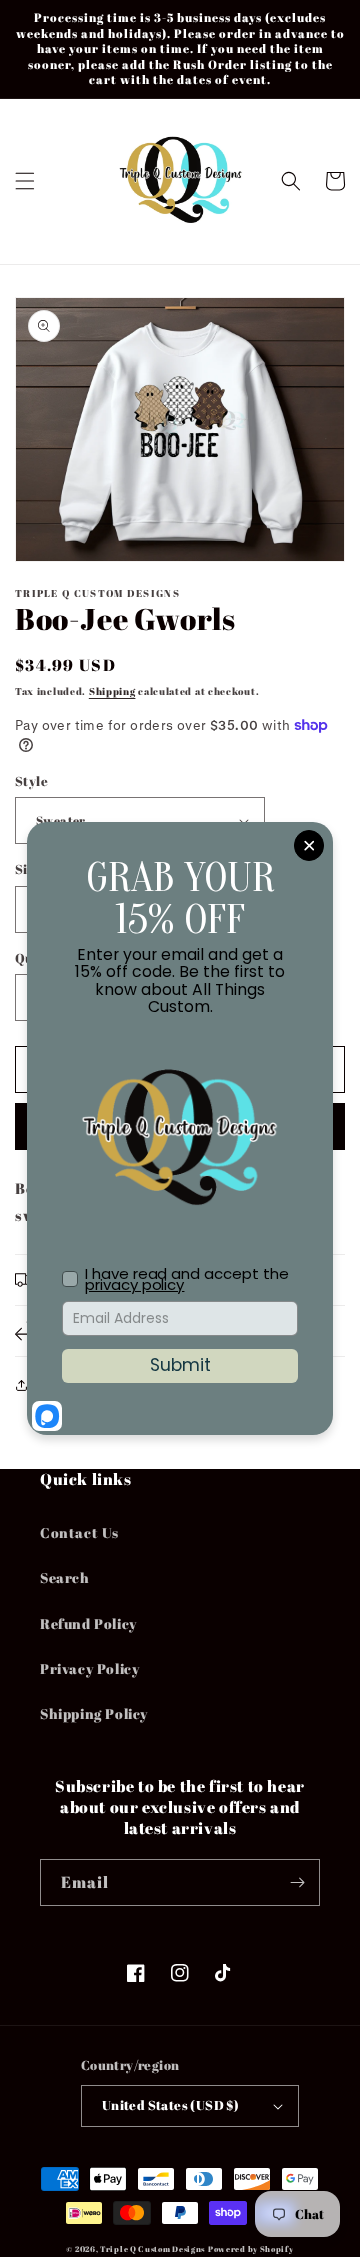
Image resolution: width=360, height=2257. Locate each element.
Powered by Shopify (251, 2248)
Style (31, 781)
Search (65, 1577)
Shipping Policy (94, 1713)
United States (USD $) (170, 2105)
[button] (25, 181)
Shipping (112, 691)
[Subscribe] (297, 1882)
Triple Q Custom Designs (152, 2248)
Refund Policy (88, 1623)
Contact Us (79, 1532)
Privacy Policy (89, 1668)
